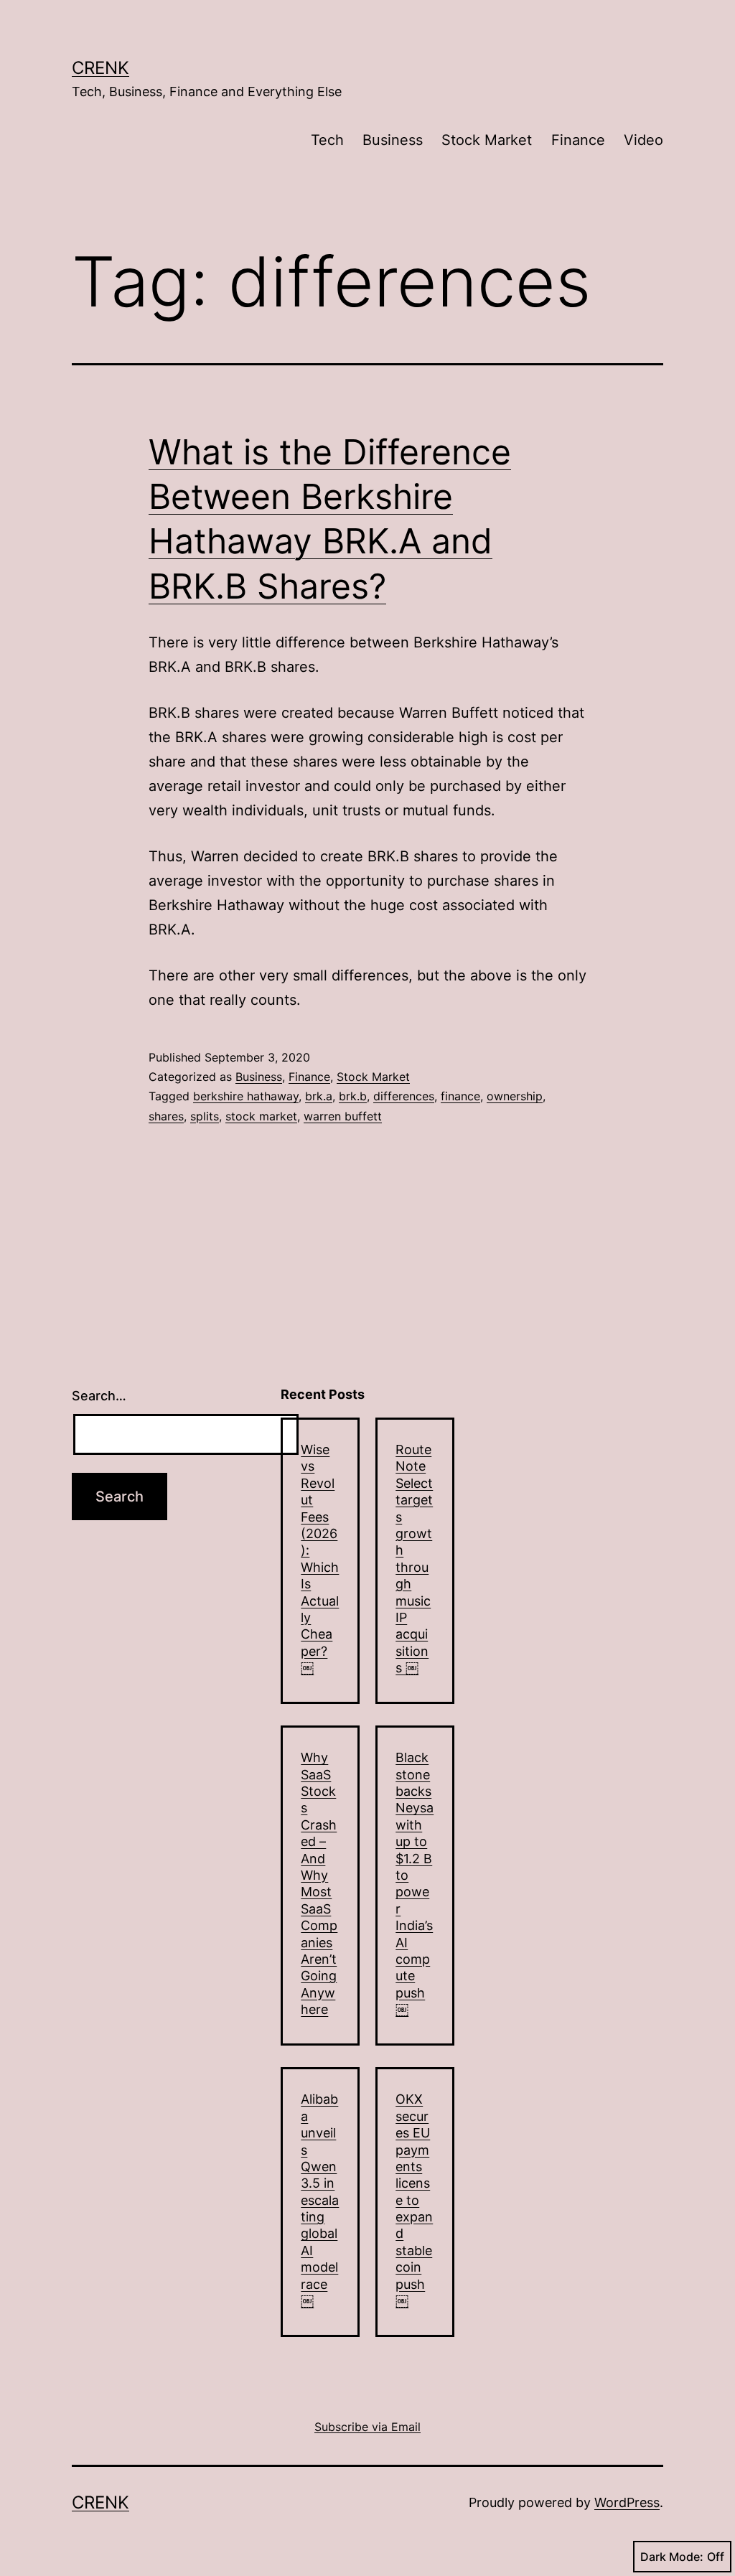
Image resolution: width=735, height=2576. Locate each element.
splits (205, 1116)
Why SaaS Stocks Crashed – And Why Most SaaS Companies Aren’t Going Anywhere (319, 1883)
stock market (261, 1116)
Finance (578, 140)
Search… (99, 1396)
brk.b (353, 1096)
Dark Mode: (672, 2557)
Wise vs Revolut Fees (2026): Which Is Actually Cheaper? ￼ (320, 1559)
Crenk (100, 68)
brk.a (319, 1096)
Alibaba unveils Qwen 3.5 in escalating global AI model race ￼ (320, 2200)
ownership (515, 1096)
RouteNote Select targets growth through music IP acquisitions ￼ (414, 1559)
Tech (327, 140)
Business (393, 140)
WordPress (627, 2502)
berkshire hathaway (246, 1096)
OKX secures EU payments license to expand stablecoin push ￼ (414, 2200)
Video (643, 140)
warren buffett (343, 1116)
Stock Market (487, 140)
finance (460, 1096)
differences (404, 1096)
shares (166, 1116)
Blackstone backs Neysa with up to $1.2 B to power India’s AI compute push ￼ (415, 1883)
